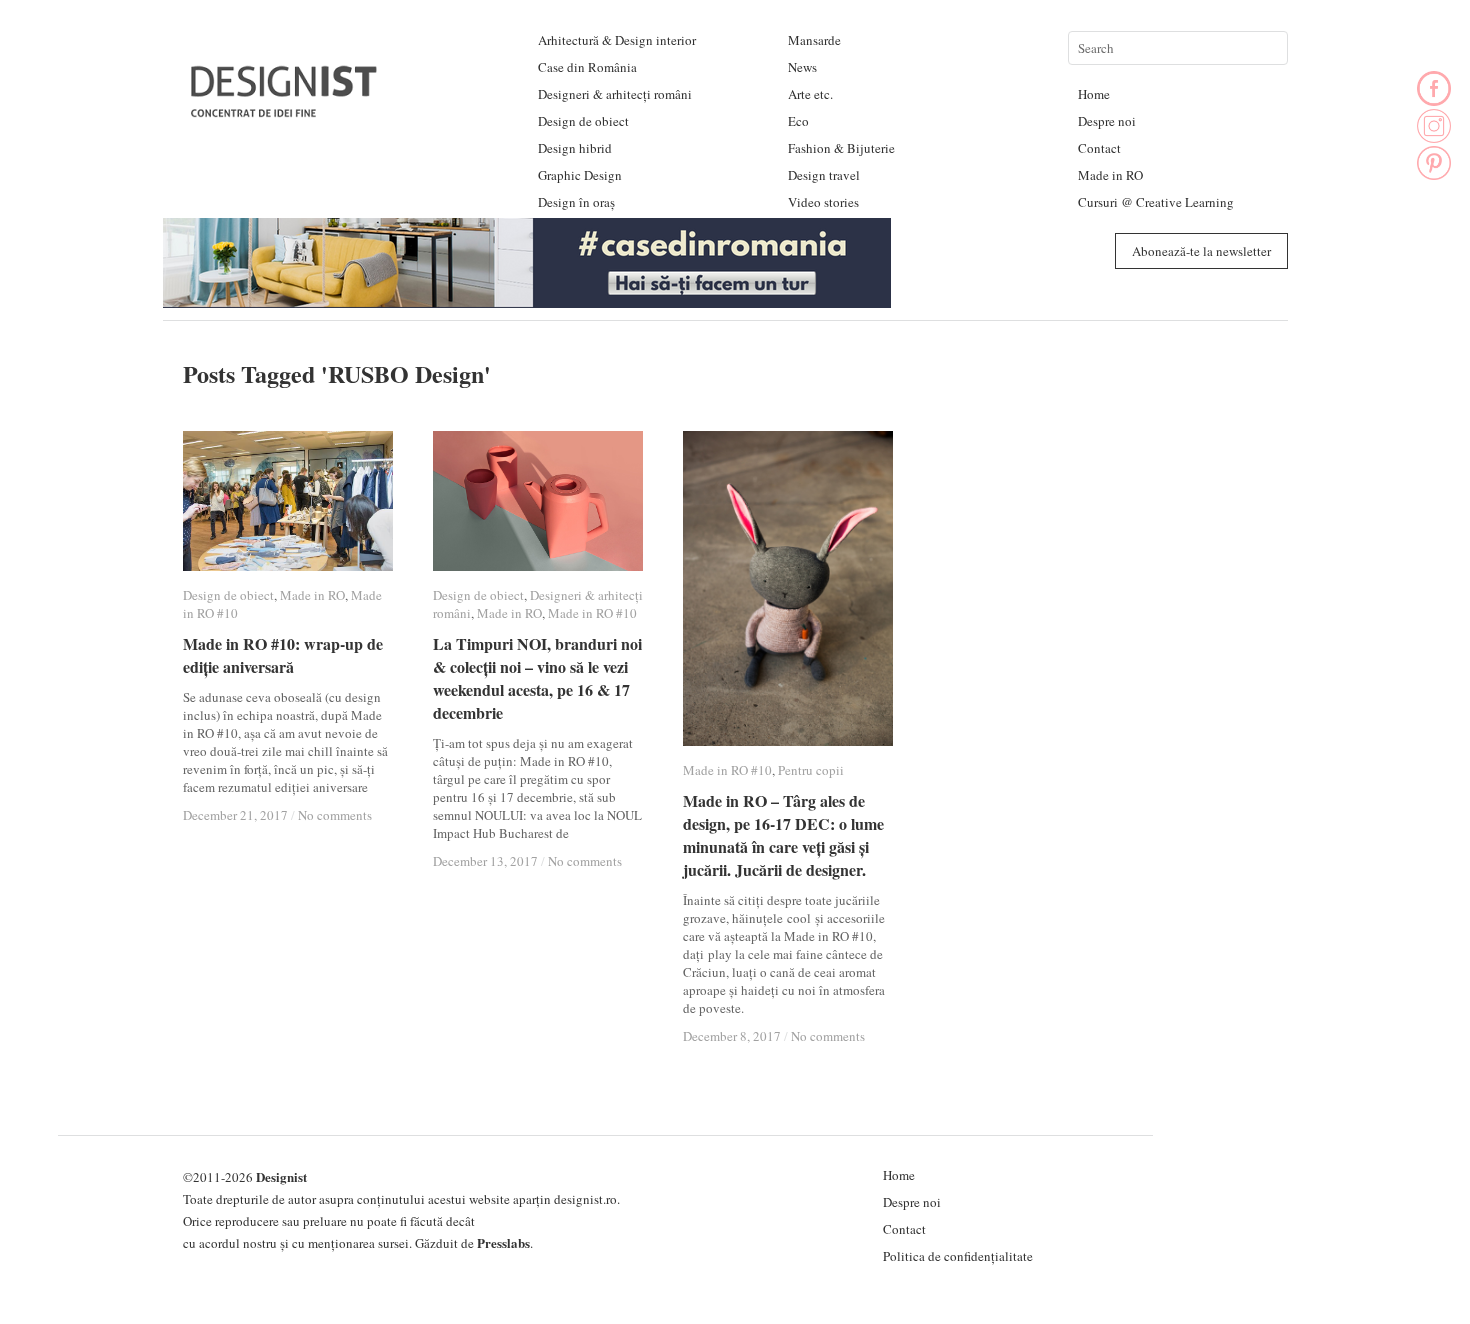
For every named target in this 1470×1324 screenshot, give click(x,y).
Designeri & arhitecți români (615, 94)
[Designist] (285, 109)
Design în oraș (576, 202)
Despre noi (1107, 121)
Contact (1099, 148)
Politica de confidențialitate (958, 1256)
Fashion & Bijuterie (841, 148)
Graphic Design (580, 175)
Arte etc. (810, 94)
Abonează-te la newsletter (1201, 251)
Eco (798, 121)
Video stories (823, 202)
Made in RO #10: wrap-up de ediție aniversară (283, 655)
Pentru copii (811, 770)
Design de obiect (583, 121)
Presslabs (503, 1242)
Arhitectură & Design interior (617, 40)
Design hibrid (575, 148)
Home (1094, 94)
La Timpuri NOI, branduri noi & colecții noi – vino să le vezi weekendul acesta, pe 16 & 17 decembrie (537, 678)
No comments (335, 815)
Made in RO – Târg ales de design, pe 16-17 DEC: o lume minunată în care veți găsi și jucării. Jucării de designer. (783, 835)
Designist (281, 1176)
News (802, 67)
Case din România (587, 67)
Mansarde (814, 40)
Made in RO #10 (592, 613)
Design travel (824, 175)
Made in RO (1110, 175)
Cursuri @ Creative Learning (1156, 202)
